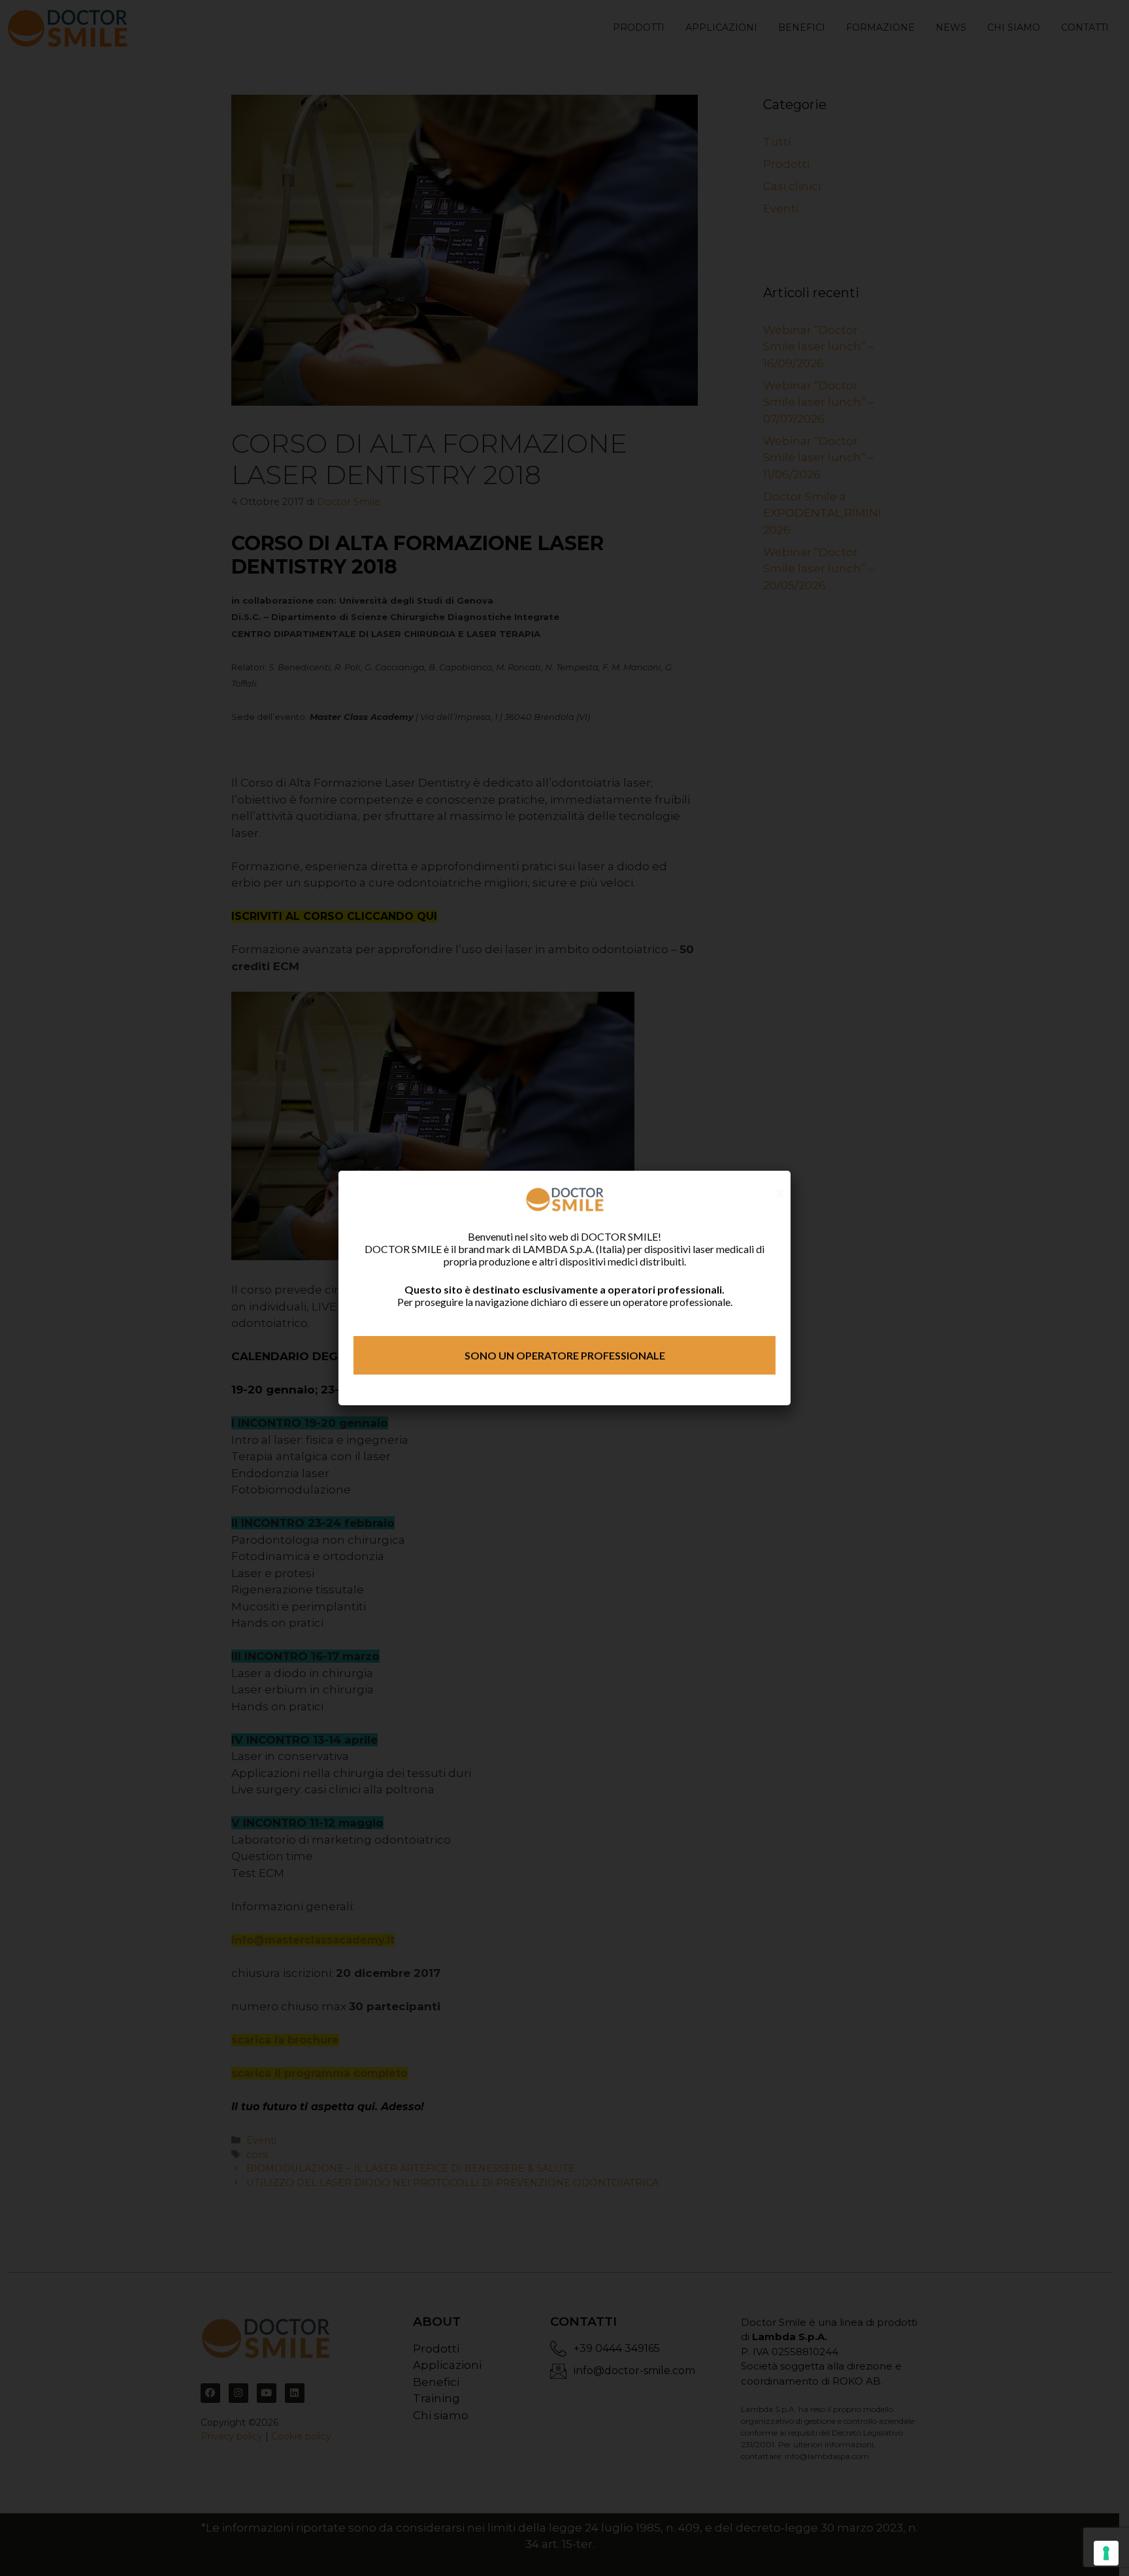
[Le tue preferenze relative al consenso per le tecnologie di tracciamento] (1106, 2553)
